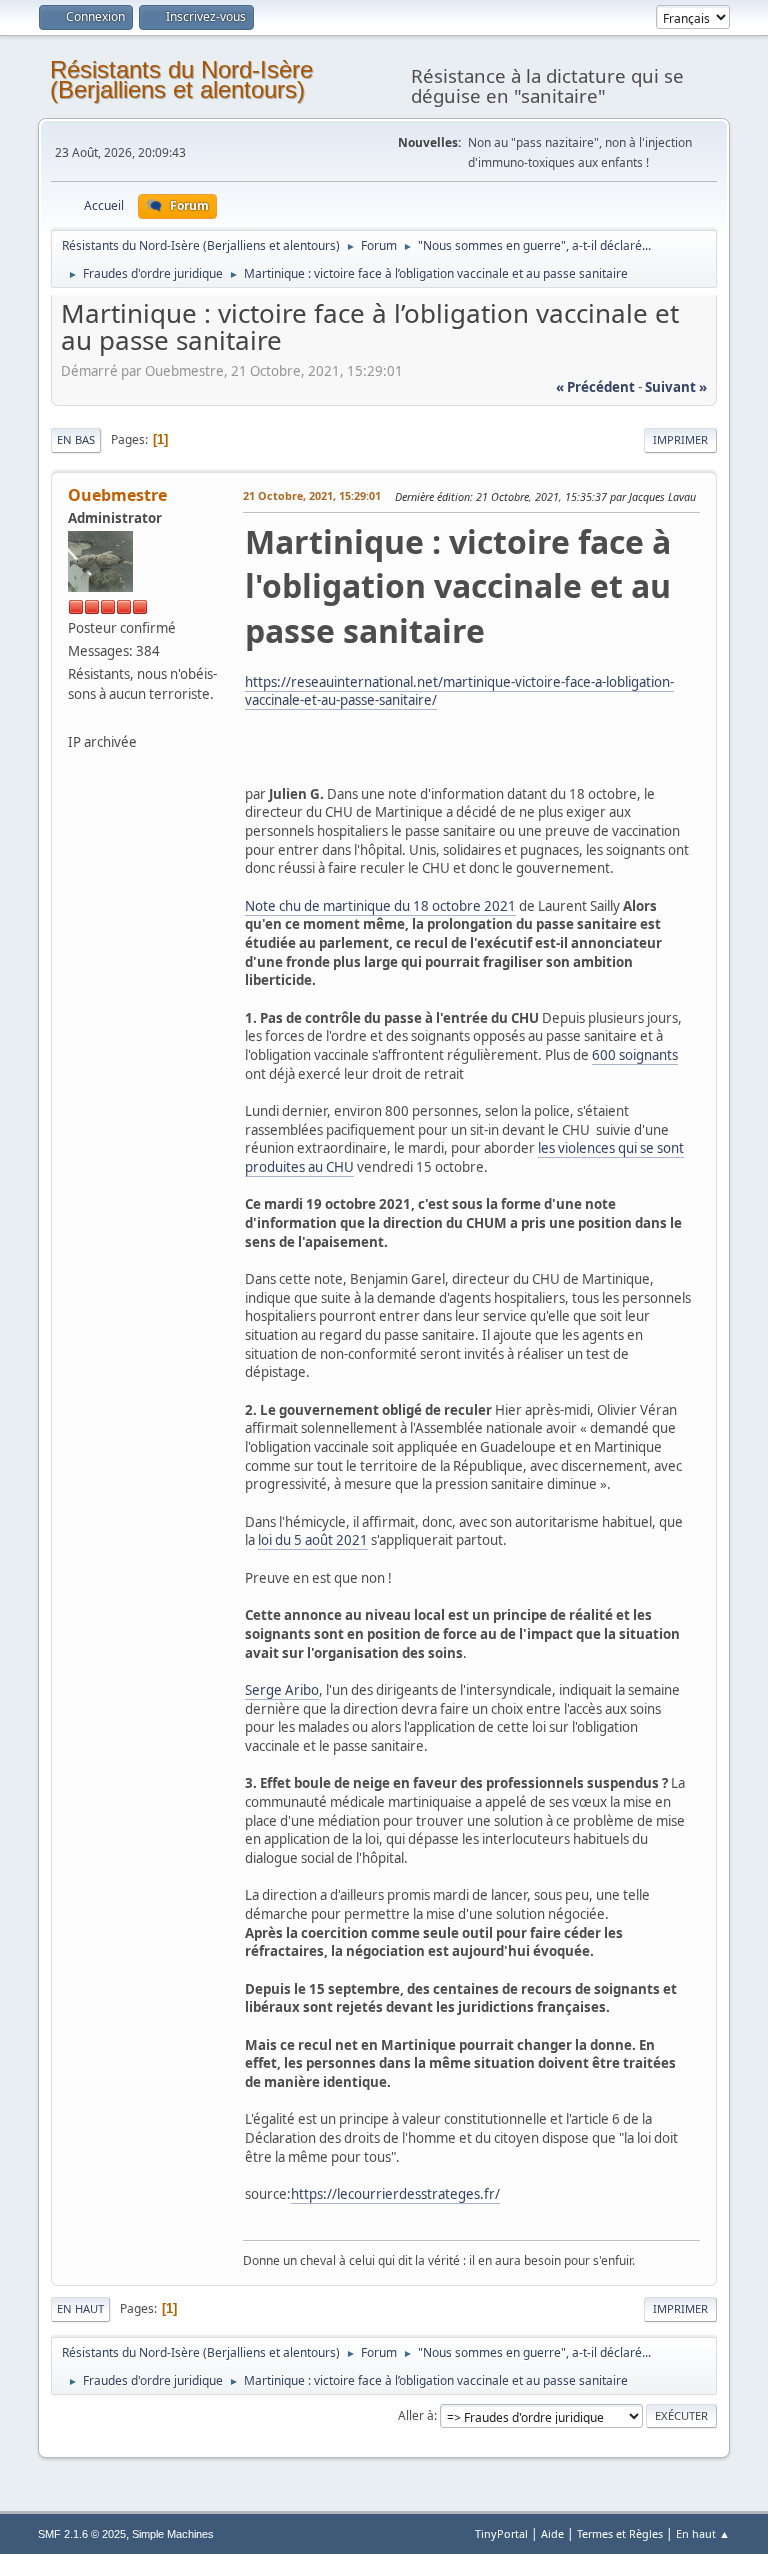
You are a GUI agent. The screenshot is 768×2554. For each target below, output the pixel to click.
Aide (552, 2533)
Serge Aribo (282, 1690)
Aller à (416, 2415)
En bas (76, 439)
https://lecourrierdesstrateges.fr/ (395, 2194)
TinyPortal (501, 2533)
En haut (80, 2308)
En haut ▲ (703, 2533)
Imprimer (680, 439)
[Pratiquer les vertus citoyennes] (76, 717)
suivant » (676, 387)
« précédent (595, 387)
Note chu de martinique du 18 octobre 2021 (380, 906)
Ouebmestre (117, 495)
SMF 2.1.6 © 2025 (82, 2534)
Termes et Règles (620, 2533)
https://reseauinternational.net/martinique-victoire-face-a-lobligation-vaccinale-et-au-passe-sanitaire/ (459, 691)
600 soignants (635, 1055)
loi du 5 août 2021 (313, 1540)
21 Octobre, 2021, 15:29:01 (312, 495)
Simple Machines (173, 2534)
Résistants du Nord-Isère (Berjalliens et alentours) (181, 79)
